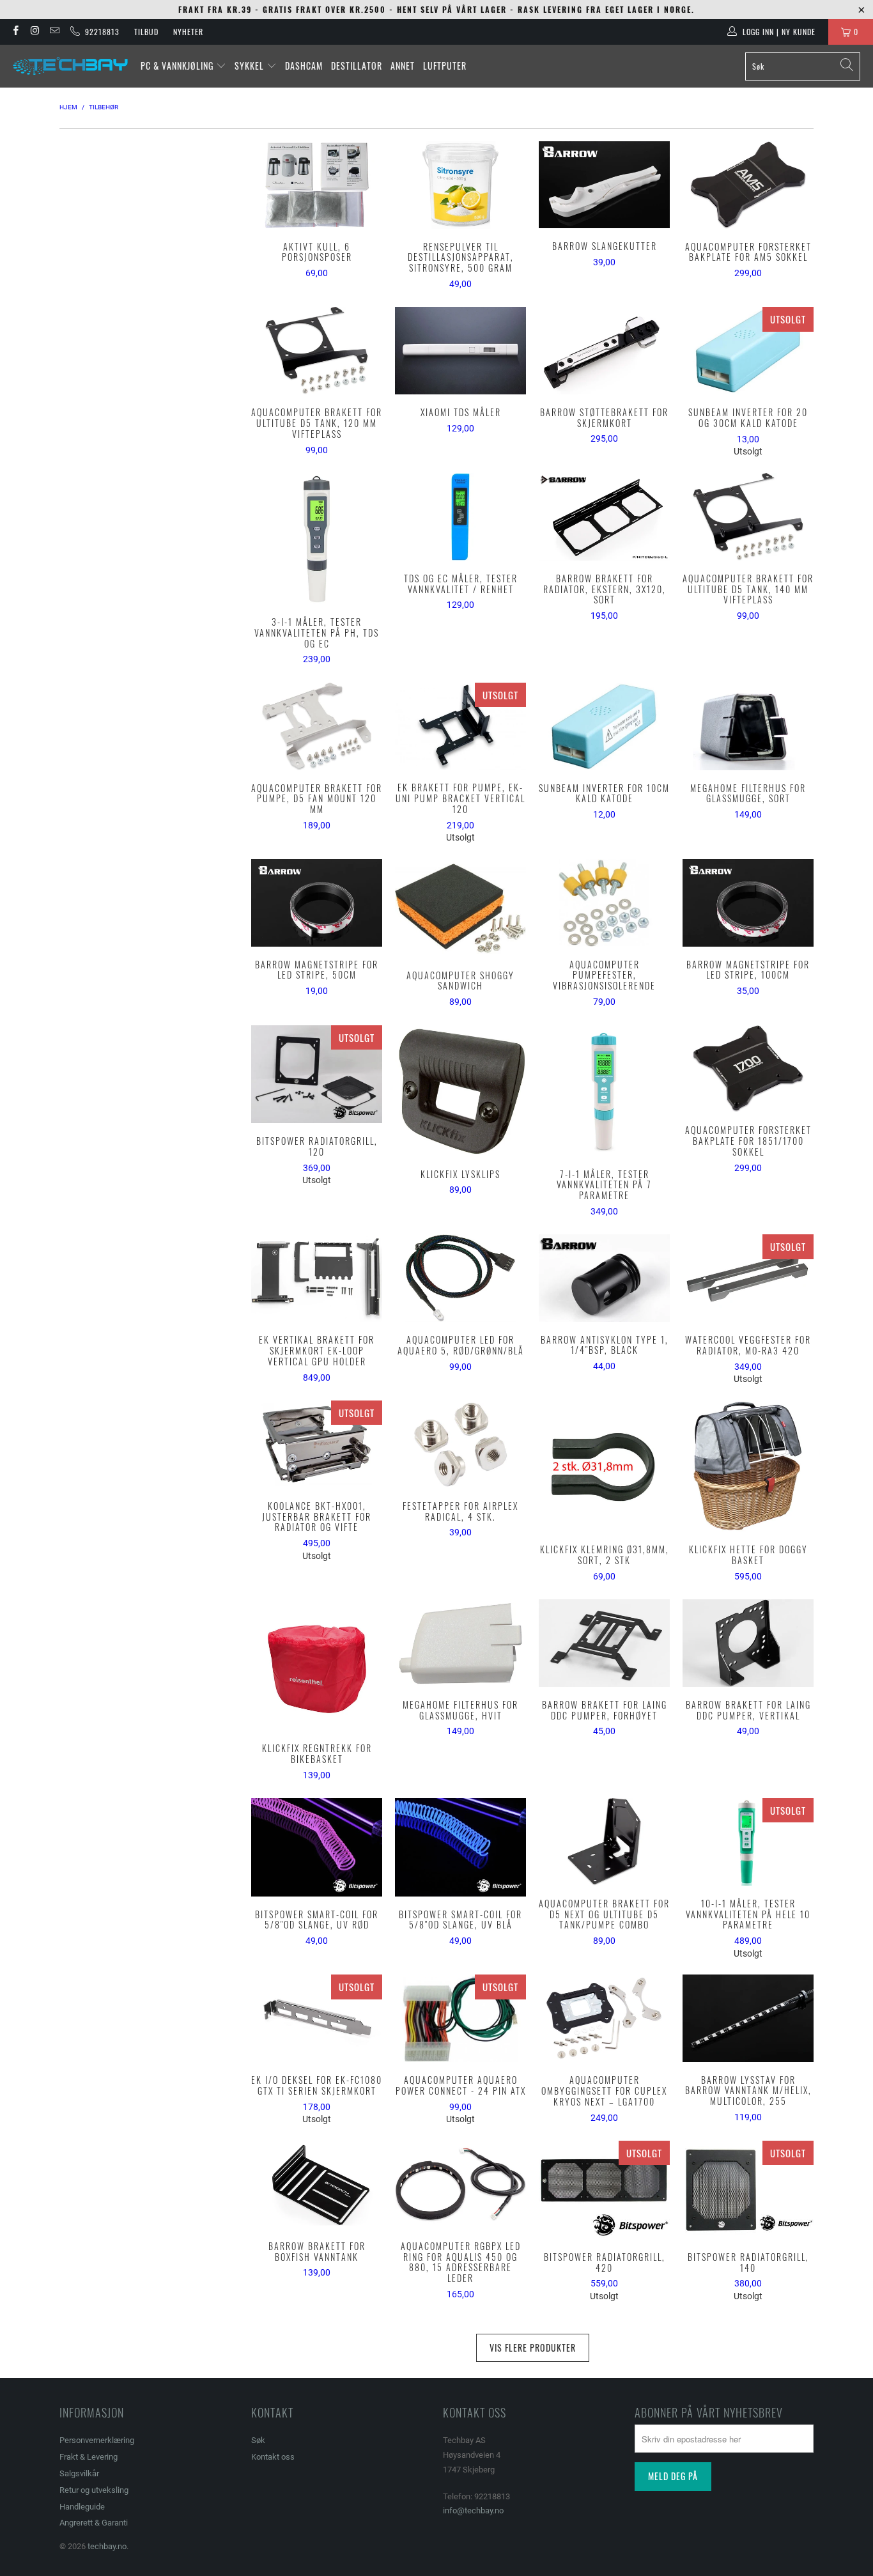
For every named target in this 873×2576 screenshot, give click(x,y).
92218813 (100, 32)
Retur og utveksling (94, 2490)
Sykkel (251, 66)
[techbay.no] (70, 66)
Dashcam (304, 66)
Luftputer (445, 66)
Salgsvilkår (79, 2473)
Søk (258, 2440)
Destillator (357, 66)
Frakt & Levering (89, 2457)
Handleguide (82, 2507)
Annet (403, 66)
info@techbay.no (473, 2510)
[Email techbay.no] (54, 32)
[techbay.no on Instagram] (34, 32)
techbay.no (107, 2546)
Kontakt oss (273, 2457)
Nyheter (188, 32)
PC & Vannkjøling (178, 66)
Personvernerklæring (97, 2440)
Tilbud (146, 32)
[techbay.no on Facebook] (15, 32)
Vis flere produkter (533, 2347)
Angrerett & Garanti (94, 2523)
